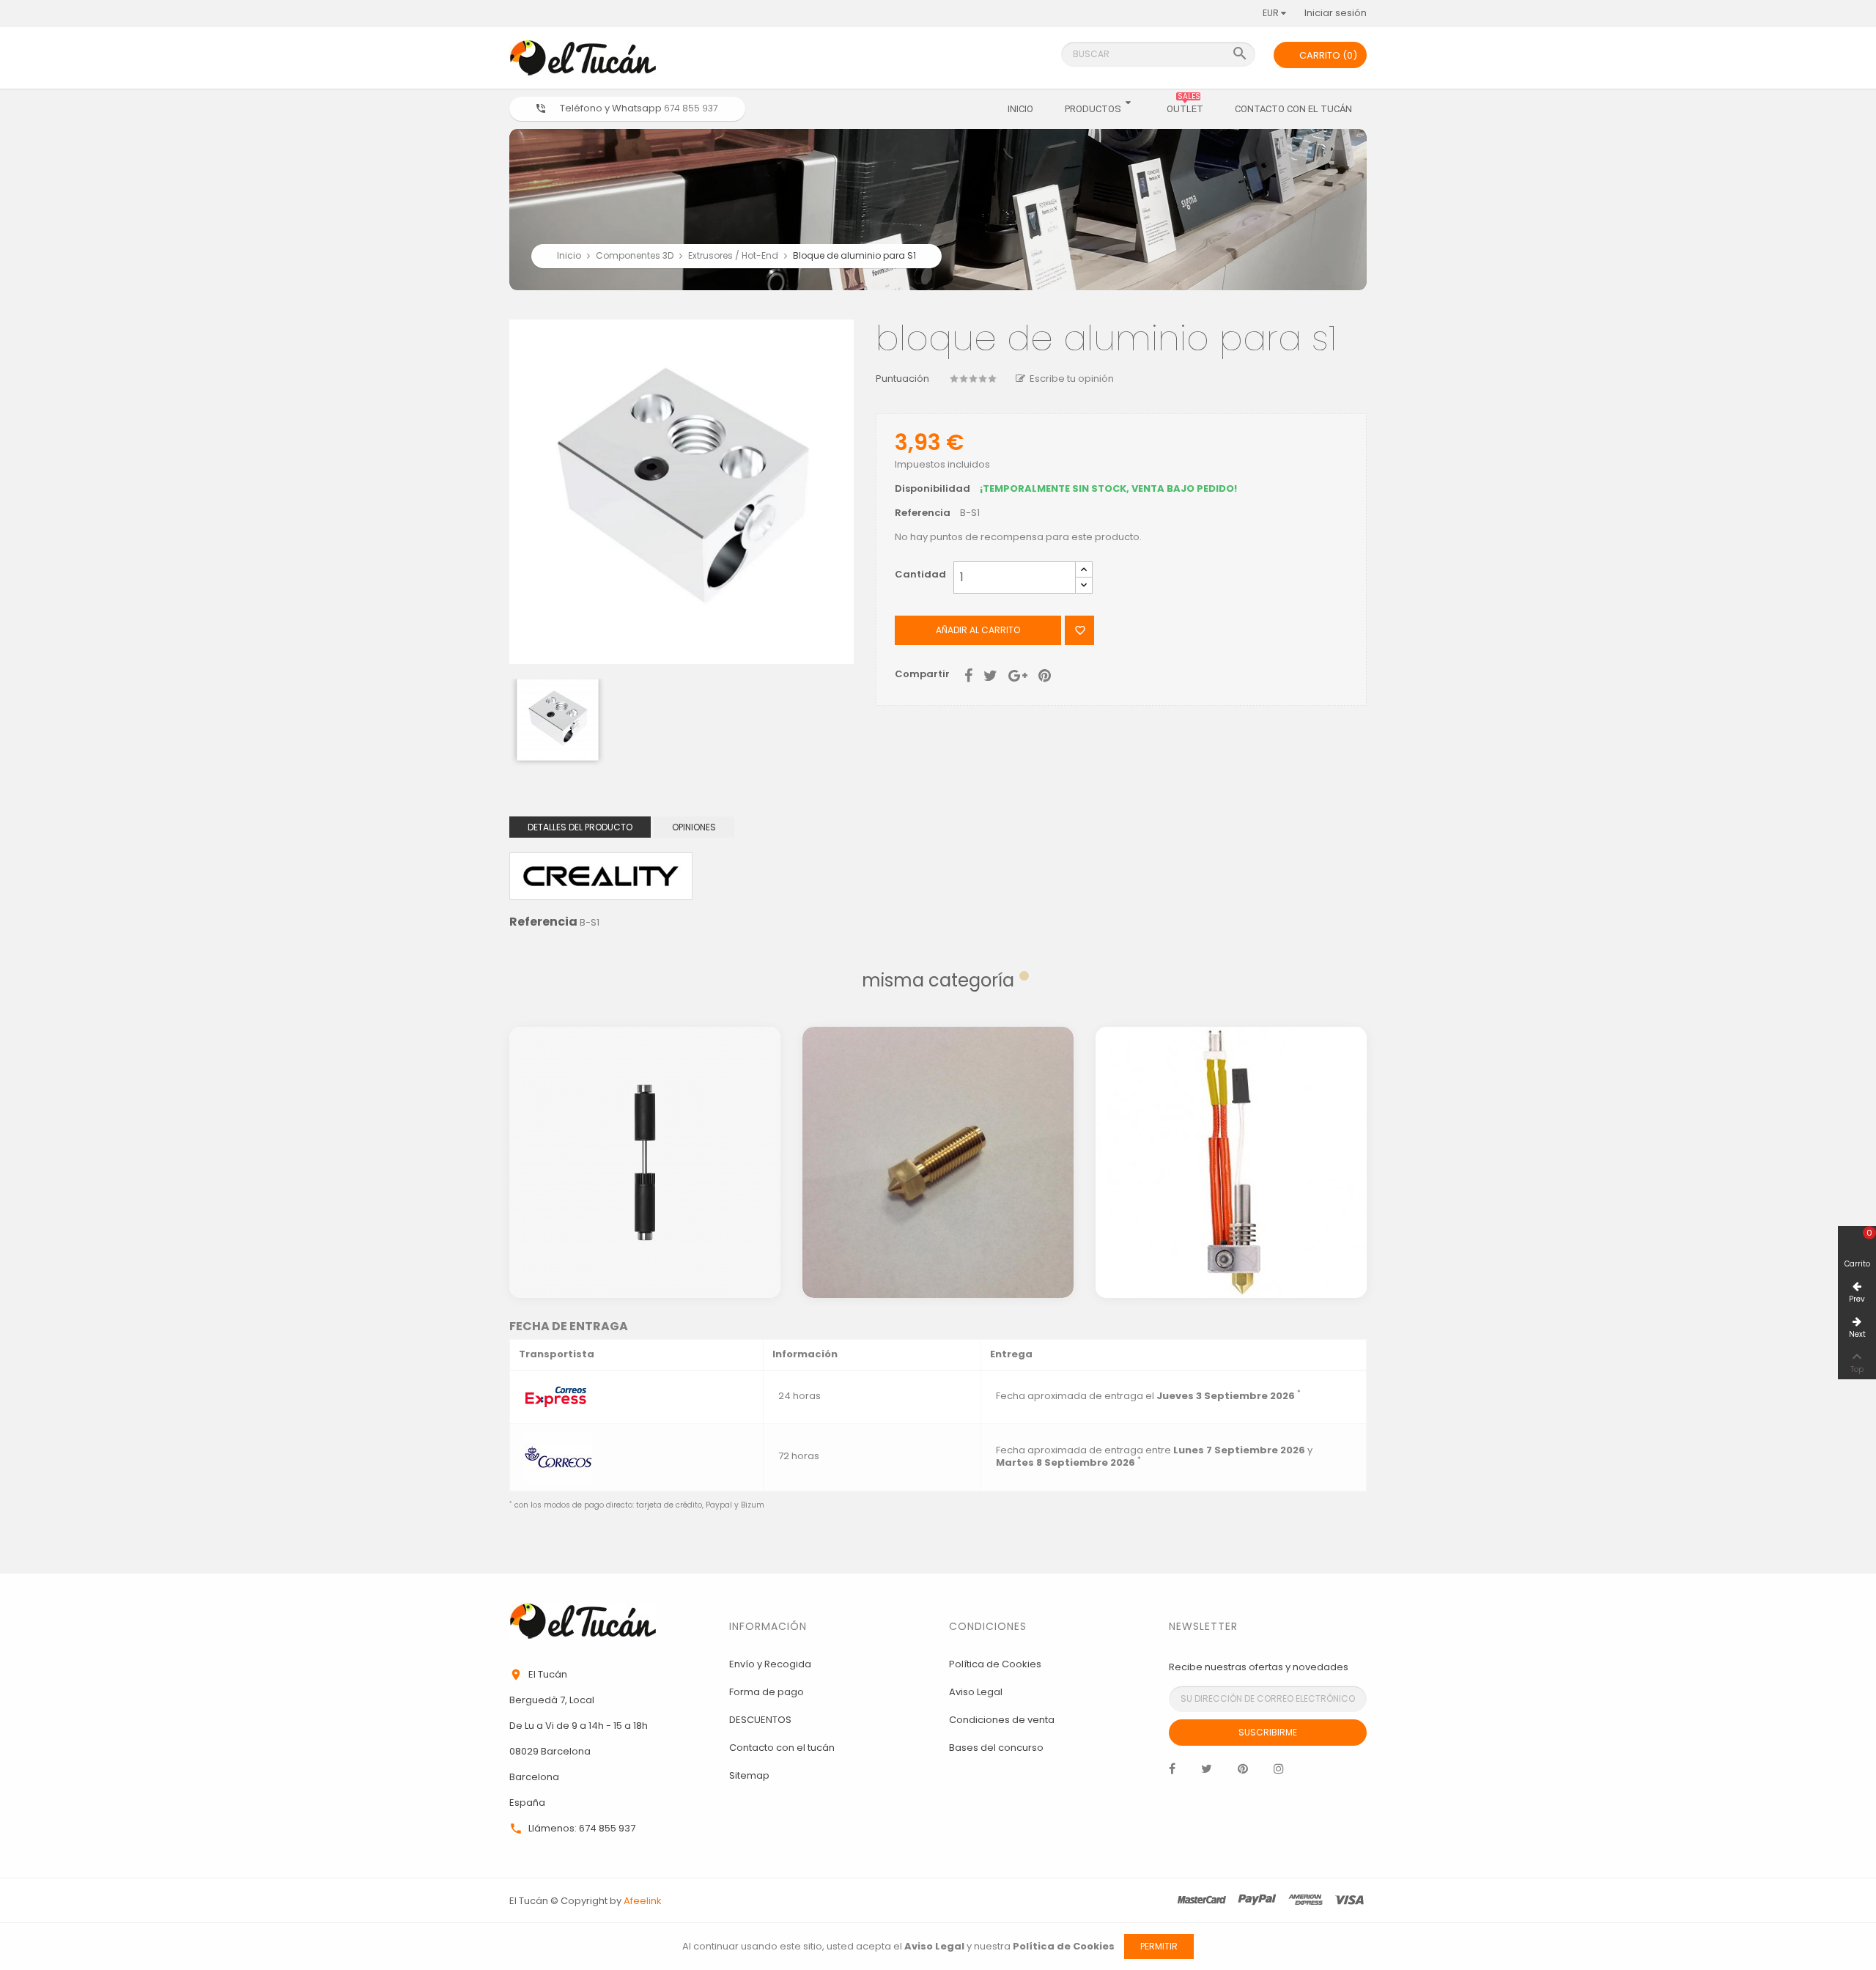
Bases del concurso (996, 1748)
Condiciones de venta (1002, 1720)
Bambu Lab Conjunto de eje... (645, 1103)
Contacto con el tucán (782, 1748)
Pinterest (1045, 674)
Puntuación (902, 379)
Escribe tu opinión (1072, 379)
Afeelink (643, 1901)
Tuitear (990, 674)
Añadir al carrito (978, 630)
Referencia (923, 513)
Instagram (1279, 1772)
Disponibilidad (933, 489)
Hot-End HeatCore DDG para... (1231, 1103)
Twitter (1207, 1772)
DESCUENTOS (760, 1720)
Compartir (968, 674)
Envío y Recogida (770, 1664)
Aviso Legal (976, 1692)
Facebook (1172, 1772)
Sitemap (749, 1775)
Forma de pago (767, 1692)
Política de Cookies (995, 1664)
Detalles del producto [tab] (580, 827)
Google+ (1018, 674)
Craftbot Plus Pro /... (938, 1103)
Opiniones (694, 827)
